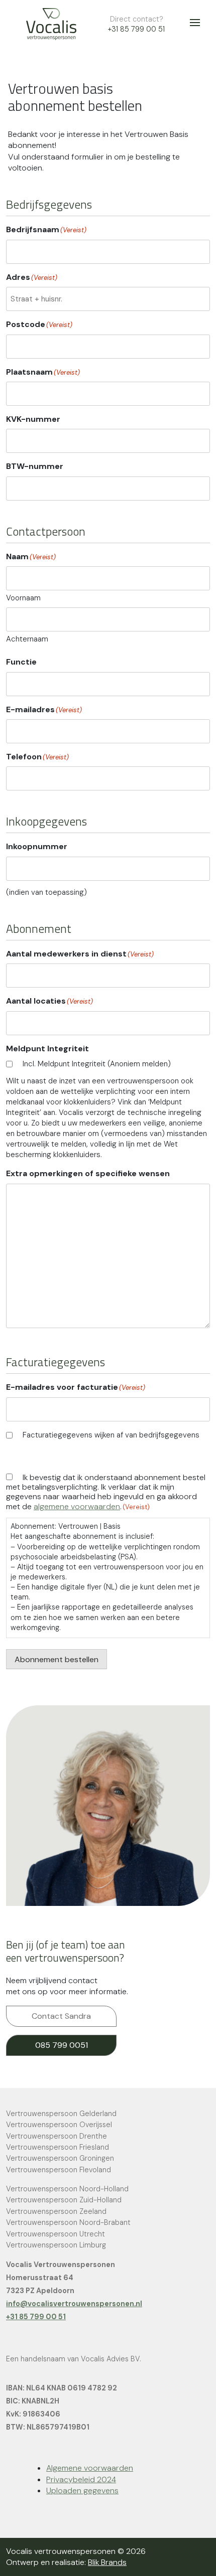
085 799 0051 (62, 2045)
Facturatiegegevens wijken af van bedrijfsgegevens (111, 1435)
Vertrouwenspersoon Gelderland (61, 2114)
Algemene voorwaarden (90, 2468)
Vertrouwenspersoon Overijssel (59, 2125)
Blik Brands (107, 2562)
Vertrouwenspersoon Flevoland (59, 2170)
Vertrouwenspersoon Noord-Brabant (68, 2222)
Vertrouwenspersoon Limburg (56, 2245)
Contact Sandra (61, 2016)
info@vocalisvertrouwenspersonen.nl (74, 2304)
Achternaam (27, 639)
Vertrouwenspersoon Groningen (60, 2158)
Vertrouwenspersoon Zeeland (56, 2211)
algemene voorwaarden (77, 1506)
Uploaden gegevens (82, 2490)
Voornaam (23, 598)
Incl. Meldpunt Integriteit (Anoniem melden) (97, 1064)
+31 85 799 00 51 (136, 29)
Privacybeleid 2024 (81, 2479)
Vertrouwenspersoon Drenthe (57, 2136)
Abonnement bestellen (57, 1659)
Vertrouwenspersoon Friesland (58, 2147)
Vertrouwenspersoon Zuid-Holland (64, 2200)
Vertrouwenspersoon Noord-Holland (67, 2189)
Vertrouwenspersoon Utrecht (56, 2234)
